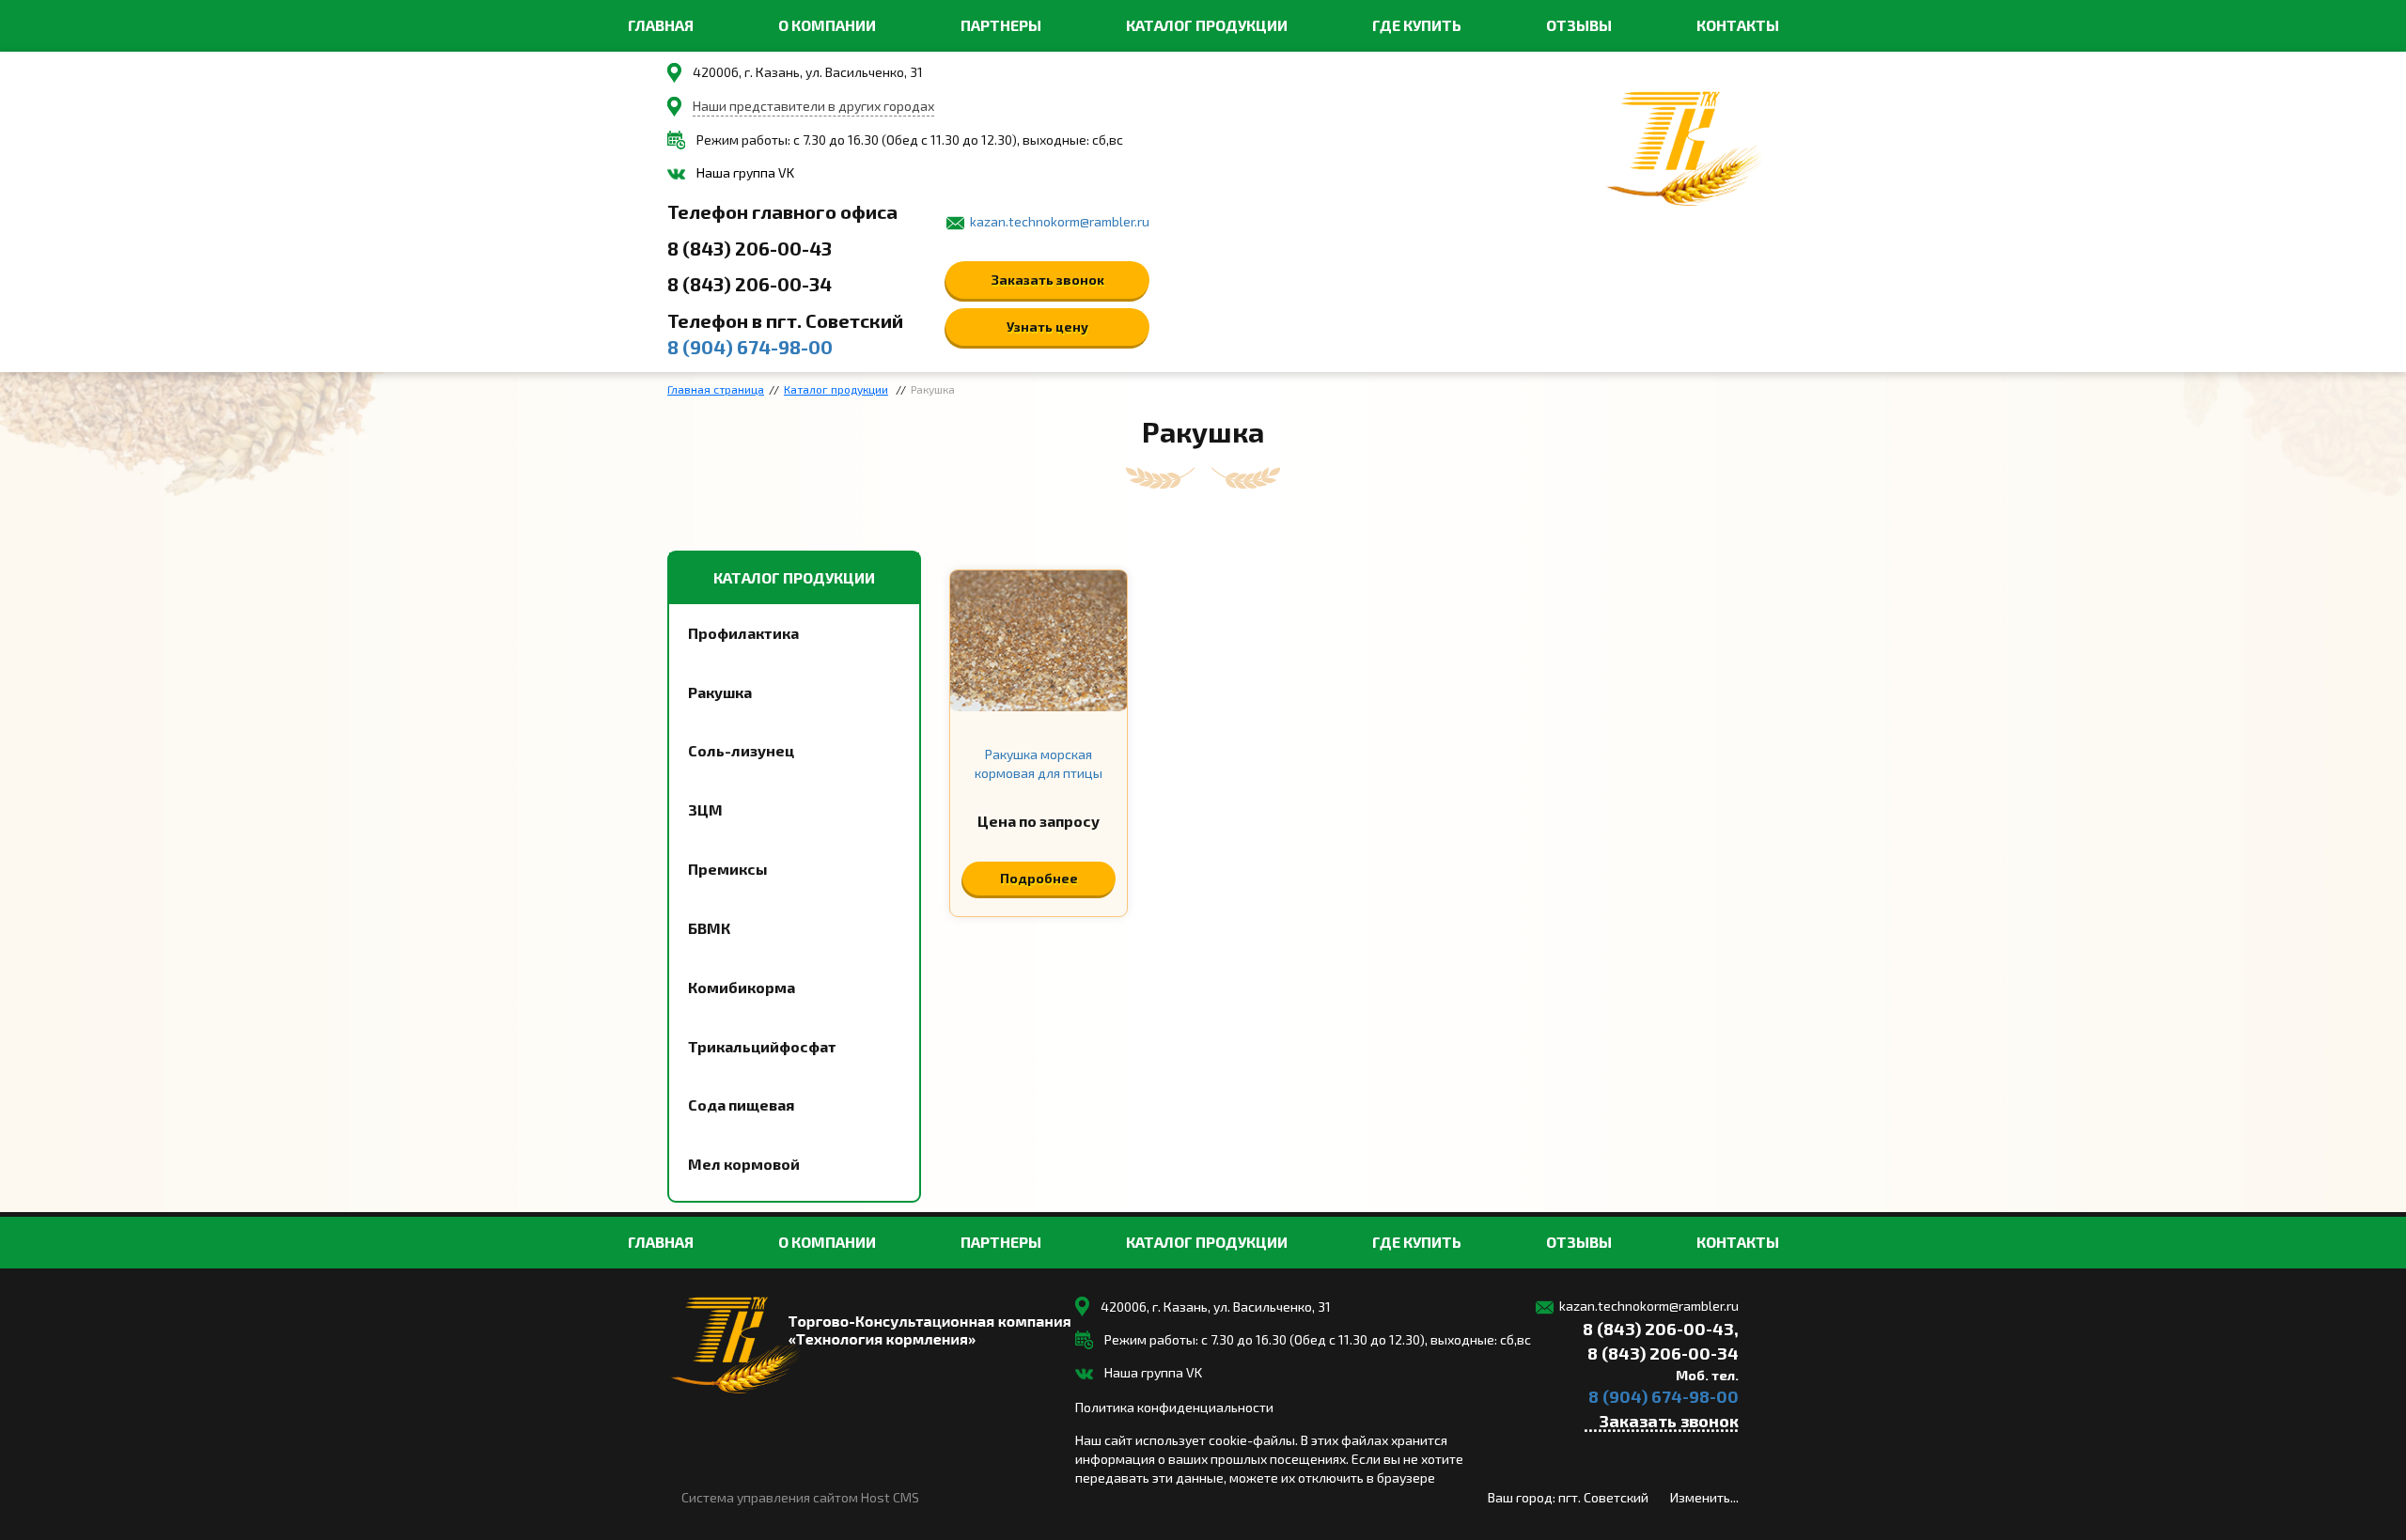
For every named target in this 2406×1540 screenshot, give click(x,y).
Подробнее (1039, 878)
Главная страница (716, 389)
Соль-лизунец (741, 750)
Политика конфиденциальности (1174, 1407)
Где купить (1417, 25)
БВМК (709, 928)
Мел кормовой (744, 1164)
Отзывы (1579, 25)
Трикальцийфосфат (762, 1046)
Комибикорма (742, 987)
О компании (827, 25)
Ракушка (720, 692)
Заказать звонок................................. (1661, 1423)
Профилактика (743, 633)
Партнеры (1001, 25)
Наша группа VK (745, 172)
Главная (661, 25)
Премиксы (728, 869)
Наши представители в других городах (813, 106)
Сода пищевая (741, 1104)
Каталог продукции (1207, 25)
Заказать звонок (1048, 280)
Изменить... (1704, 1497)
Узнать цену (1047, 327)
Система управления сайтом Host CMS (800, 1497)
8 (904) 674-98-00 (750, 347)
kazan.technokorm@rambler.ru (1060, 221)
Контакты (1738, 25)
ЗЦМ (705, 809)
